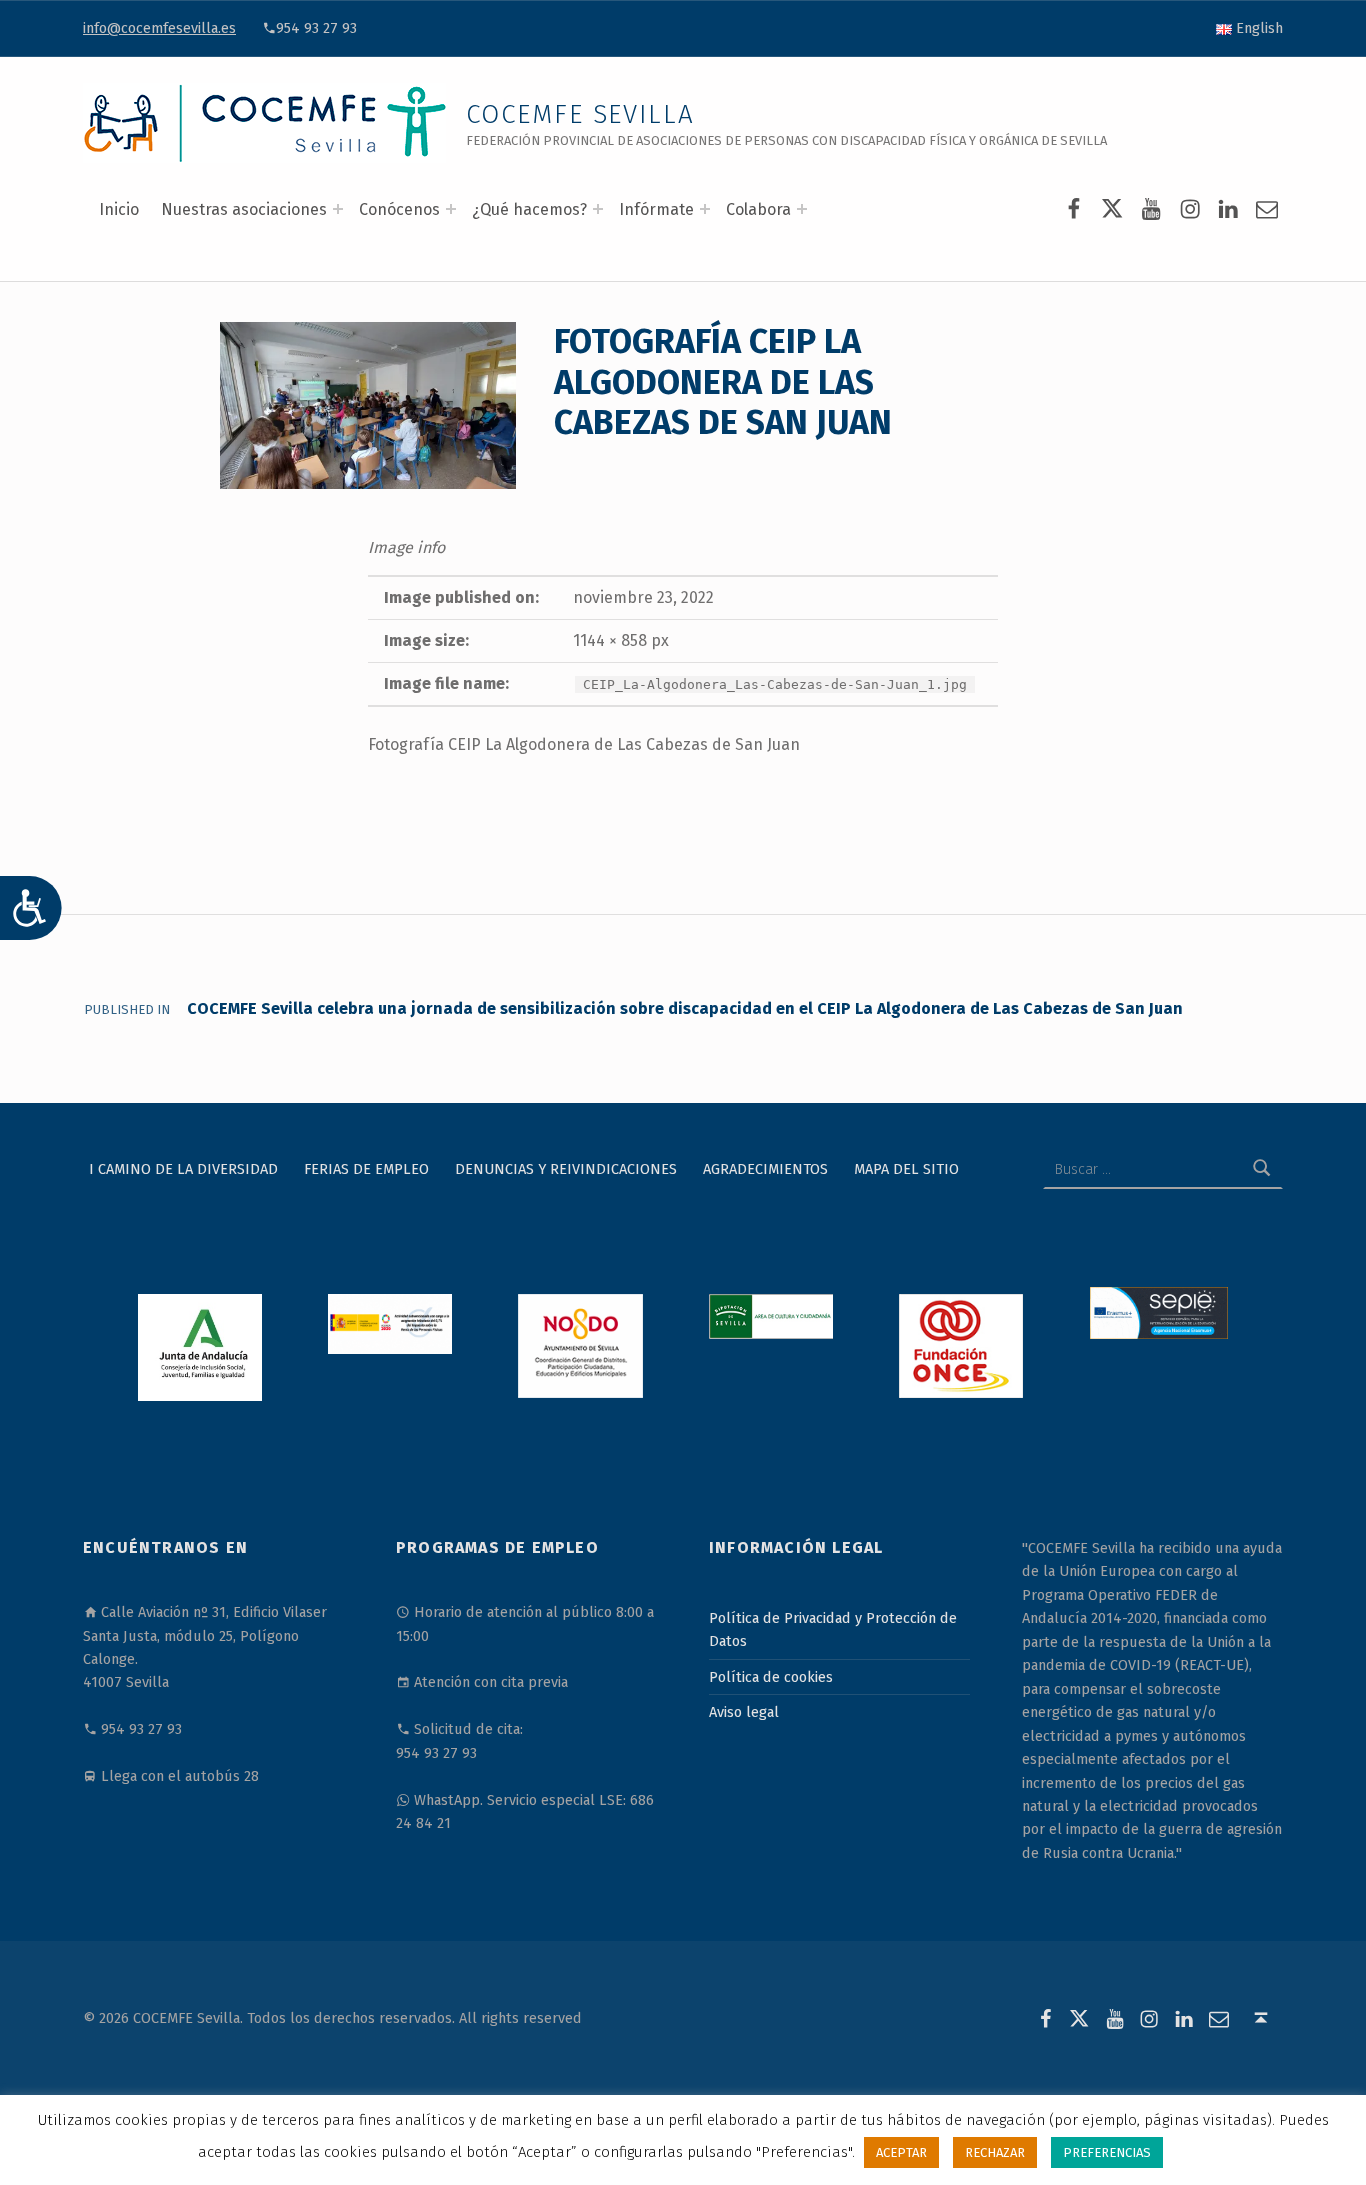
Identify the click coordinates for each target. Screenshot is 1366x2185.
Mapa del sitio (906, 1169)
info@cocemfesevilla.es (159, 28)
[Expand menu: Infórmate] (705, 209)
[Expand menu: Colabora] (802, 209)
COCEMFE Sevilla (580, 114)
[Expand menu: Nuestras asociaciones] (338, 209)
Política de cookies (771, 1677)
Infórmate (656, 209)
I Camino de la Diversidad (183, 1169)
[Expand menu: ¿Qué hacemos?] (598, 209)
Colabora (758, 209)
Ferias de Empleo (366, 1169)
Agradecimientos (765, 1169)
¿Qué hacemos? (529, 209)
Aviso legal (744, 1712)
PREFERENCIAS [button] (1107, 2152)
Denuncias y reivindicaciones (566, 1169)
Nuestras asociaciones (244, 209)
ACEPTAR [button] (901, 2152)
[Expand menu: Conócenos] (451, 209)
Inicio (119, 209)
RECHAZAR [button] (995, 2152)
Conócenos (399, 209)
